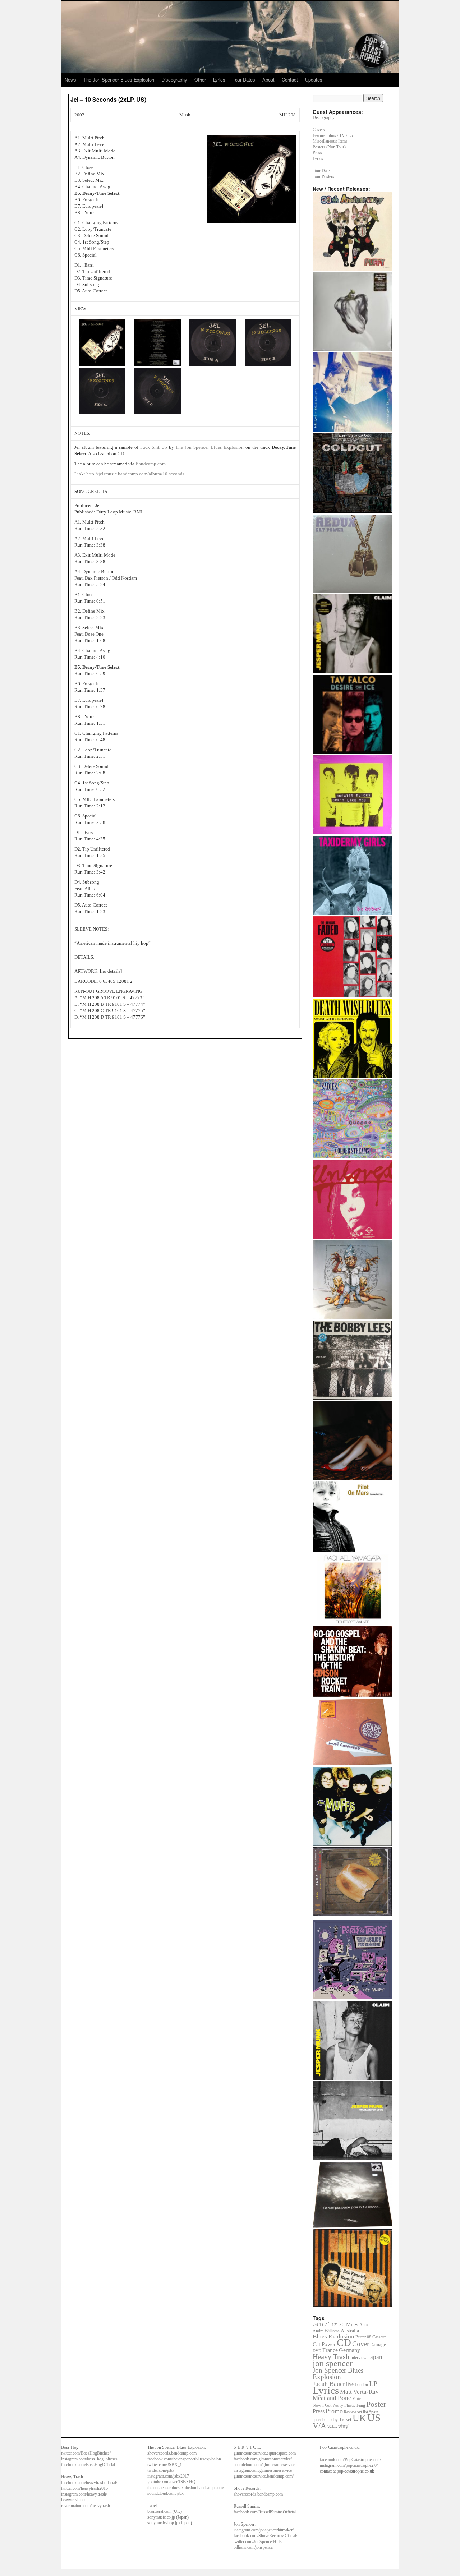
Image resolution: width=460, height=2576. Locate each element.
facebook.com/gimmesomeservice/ (263, 2459)
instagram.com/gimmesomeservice (263, 2470)
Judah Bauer (329, 2384)
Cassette (379, 2337)
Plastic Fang (355, 2405)
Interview (358, 2358)
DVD (317, 2351)
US (374, 2418)
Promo (334, 2411)
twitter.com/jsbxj (161, 2470)
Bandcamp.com (150, 464)
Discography (174, 80)
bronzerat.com (159, 2511)
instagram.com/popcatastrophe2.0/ (349, 2465)
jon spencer (333, 2363)
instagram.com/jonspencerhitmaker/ (264, 2530)
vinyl (344, 2426)
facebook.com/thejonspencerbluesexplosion (184, 2459)
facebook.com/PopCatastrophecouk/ (350, 2460)
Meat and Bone (332, 2398)
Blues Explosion (333, 2337)
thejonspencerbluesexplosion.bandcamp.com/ (186, 2488)
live (350, 2384)
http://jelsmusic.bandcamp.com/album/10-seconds (135, 474)
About (268, 80)
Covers (319, 130)
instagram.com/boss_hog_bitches (89, 2459)
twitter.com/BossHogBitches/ (86, 2453)
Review (350, 2412)
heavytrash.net (73, 2500)
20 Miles (349, 2324)
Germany (349, 2350)
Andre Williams (326, 2331)
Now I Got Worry (328, 2405)
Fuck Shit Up (154, 447)
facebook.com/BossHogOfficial (88, 2465)
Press (317, 153)
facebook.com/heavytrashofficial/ (89, 2483)
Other (200, 80)
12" (335, 2325)
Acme (364, 2325)
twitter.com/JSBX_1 (165, 2465)
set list (363, 2412)
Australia (350, 2331)
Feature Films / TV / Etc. (334, 135)
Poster (376, 2404)
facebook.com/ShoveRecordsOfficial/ (265, 2536)
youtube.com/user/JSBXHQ (171, 2482)
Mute (356, 2398)
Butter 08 (363, 2337)
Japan (375, 2357)
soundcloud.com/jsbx (165, 2493)
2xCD (318, 2325)
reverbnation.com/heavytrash (86, 2506)
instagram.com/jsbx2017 (168, 2476)
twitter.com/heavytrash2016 (84, 2488)
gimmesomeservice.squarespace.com (265, 2453)
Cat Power (324, 2344)
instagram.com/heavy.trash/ (84, 2494)
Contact (290, 80)
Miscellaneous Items (330, 141)
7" (327, 2324)
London (361, 2385)
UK (359, 2418)
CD (120, 454)
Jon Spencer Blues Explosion (338, 2374)
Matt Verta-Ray (359, 2392)
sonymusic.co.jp (161, 2517)
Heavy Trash (331, 2356)
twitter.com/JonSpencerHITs (258, 2542)
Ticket (345, 2419)
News (70, 80)
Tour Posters (323, 176)
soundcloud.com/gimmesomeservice (264, 2465)
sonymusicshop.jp (163, 2523)
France (330, 2350)
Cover (361, 2344)
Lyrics (219, 80)
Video (332, 2427)
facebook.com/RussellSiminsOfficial (265, 2512)
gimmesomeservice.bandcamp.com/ (264, 2476)
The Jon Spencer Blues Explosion (119, 80)
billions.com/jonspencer (254, 2547)
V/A (319, 2426)
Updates (314, 80)
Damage (378, 2344)
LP (373, 2383)
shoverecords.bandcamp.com (172, 2453)
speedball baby (325, 2420)
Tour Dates (244, 80)
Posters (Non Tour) (329, 147)
